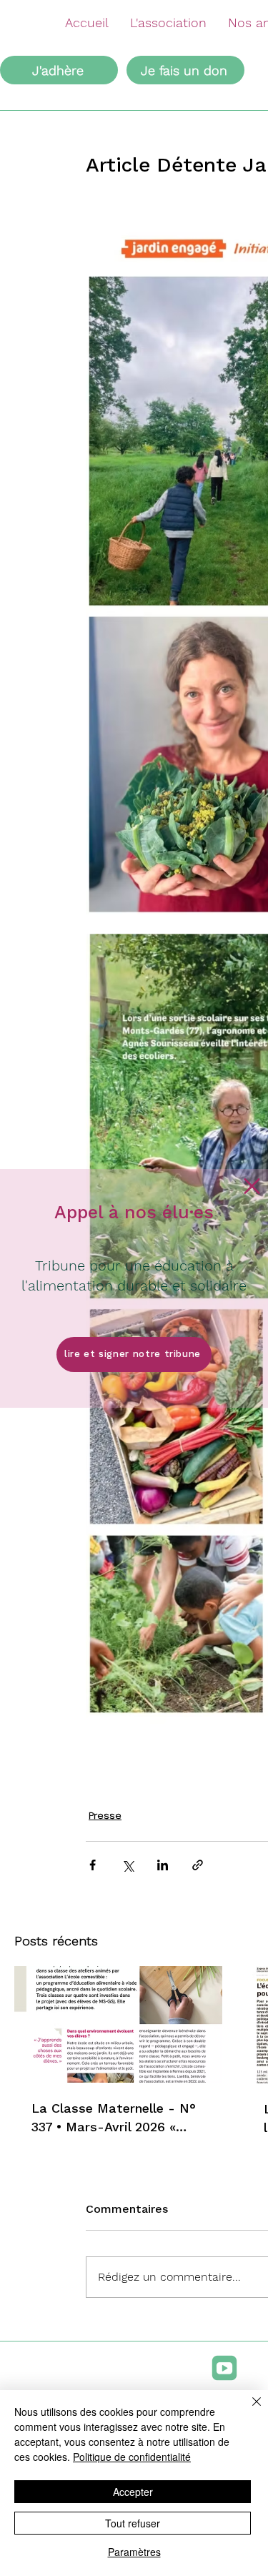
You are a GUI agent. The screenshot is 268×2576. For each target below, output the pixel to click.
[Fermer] (248, 2410)
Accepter (133, 2492)
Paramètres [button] (134, 2552)
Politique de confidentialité (132, 2457)
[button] (252, 1186)
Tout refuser (133, 2523)
